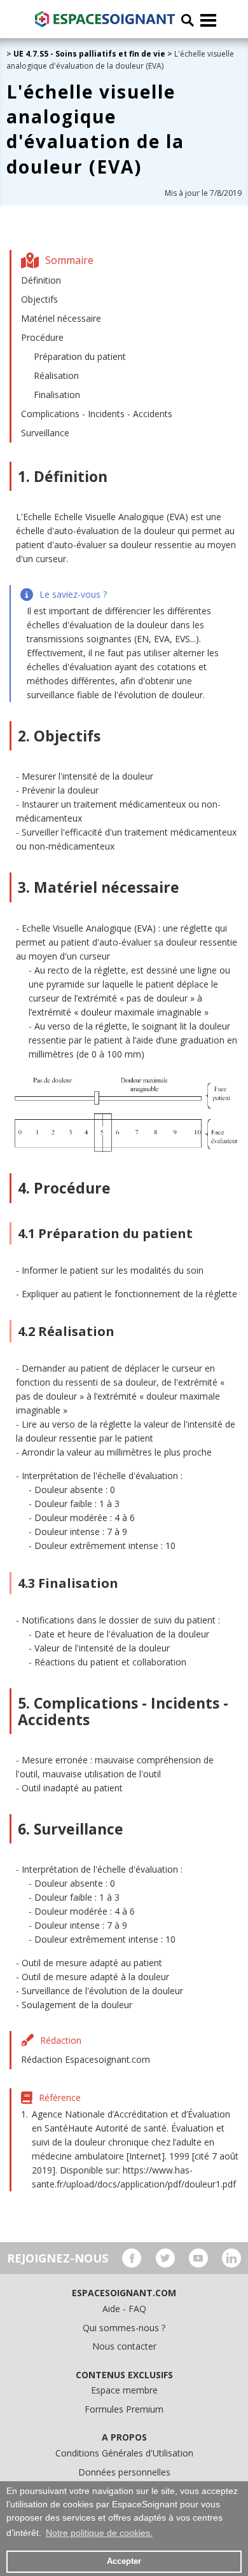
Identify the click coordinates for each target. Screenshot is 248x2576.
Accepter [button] (124, 2561)
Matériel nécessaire (61, 318)
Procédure (42, 337)
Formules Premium (124, 2409)
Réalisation (56, 375)
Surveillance (45, 433)
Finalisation (57, 395)
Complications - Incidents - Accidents (97, 414)
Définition (41, 280)
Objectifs (39, 299)
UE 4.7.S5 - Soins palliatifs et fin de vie (89, 54)
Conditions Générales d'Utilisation (124, 2453)
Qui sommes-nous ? (124, 2328)
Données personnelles (124, 2472)
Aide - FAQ (124, 2309)
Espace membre (124, 2390)
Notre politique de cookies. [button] (99, 2533)
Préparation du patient (80, 356)
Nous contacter (124, 2346)
